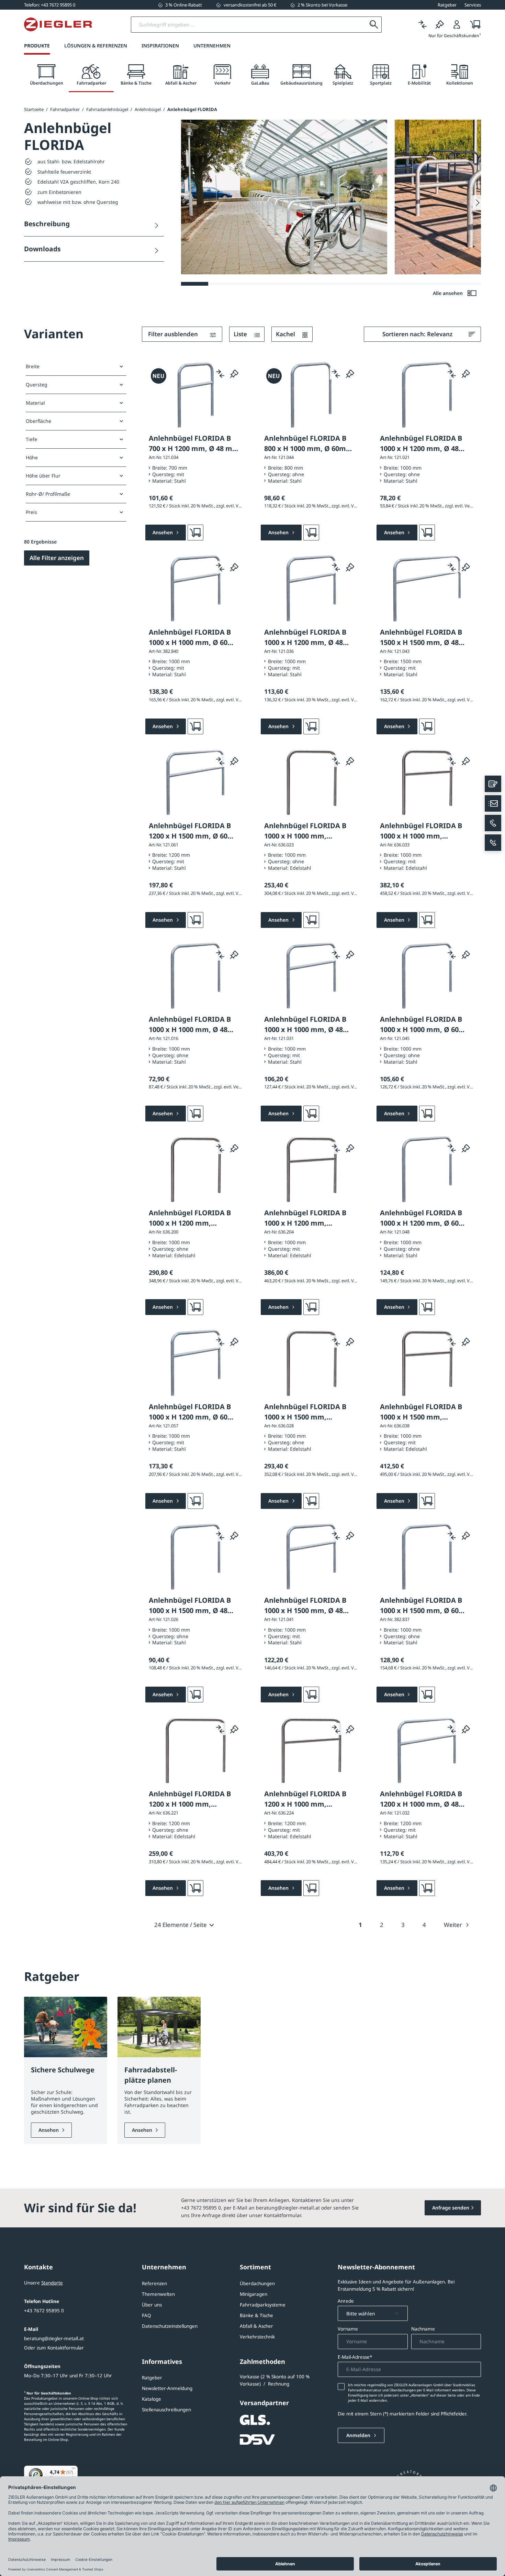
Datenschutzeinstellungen (170, 2326)
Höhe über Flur (43, 476)
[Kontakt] (493, 784)
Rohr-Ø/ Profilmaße (48, 494)
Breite (33, 366)
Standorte (52, 2283)
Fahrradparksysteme (263, 2305)
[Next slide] (477, 203)
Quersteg (37, 385)
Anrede (346, 2301)
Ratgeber (152, 2378)
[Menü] (74, 2470)
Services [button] (473, 5)
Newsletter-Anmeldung (167, 2388)
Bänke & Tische (256, 2315)
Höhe (32, 457)
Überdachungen (257, 2283)
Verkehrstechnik (257, 2337)
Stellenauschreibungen (166, 2410)
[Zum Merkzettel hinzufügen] (234, 373)
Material (35, 403)
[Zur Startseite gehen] (58, 24)
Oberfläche (38, 421)
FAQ (147, 2315)
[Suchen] (374, 25)
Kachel (286, 334)
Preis (31, 512)
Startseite (34, 109)
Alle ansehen (448, 293)
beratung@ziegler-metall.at (54, 2338)
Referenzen (154, 2283)
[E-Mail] (493, 803)
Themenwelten (158, 2294)
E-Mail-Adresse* (355, 2357)
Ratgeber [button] (447, 5)
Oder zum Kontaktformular (54, 2348)
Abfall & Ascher (256, 2326)
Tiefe (31, 439)
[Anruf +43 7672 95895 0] (493, 823)
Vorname (348, 2329)
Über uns (152, 2305)
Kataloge (151, 2399)
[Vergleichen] (423, 25)
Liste (241, 334)
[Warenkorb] (473, 25)
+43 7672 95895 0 (44, 2311)
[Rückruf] (493, 843)
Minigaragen (254, 2294)
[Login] (457, 25)
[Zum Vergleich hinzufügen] (220, 373)
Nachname (423, 2329)
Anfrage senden (451, 2208)
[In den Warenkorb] (195, 533)
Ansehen (49, 2130)
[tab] (46, 75)
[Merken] (440, 25)
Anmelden (359, 2435)
